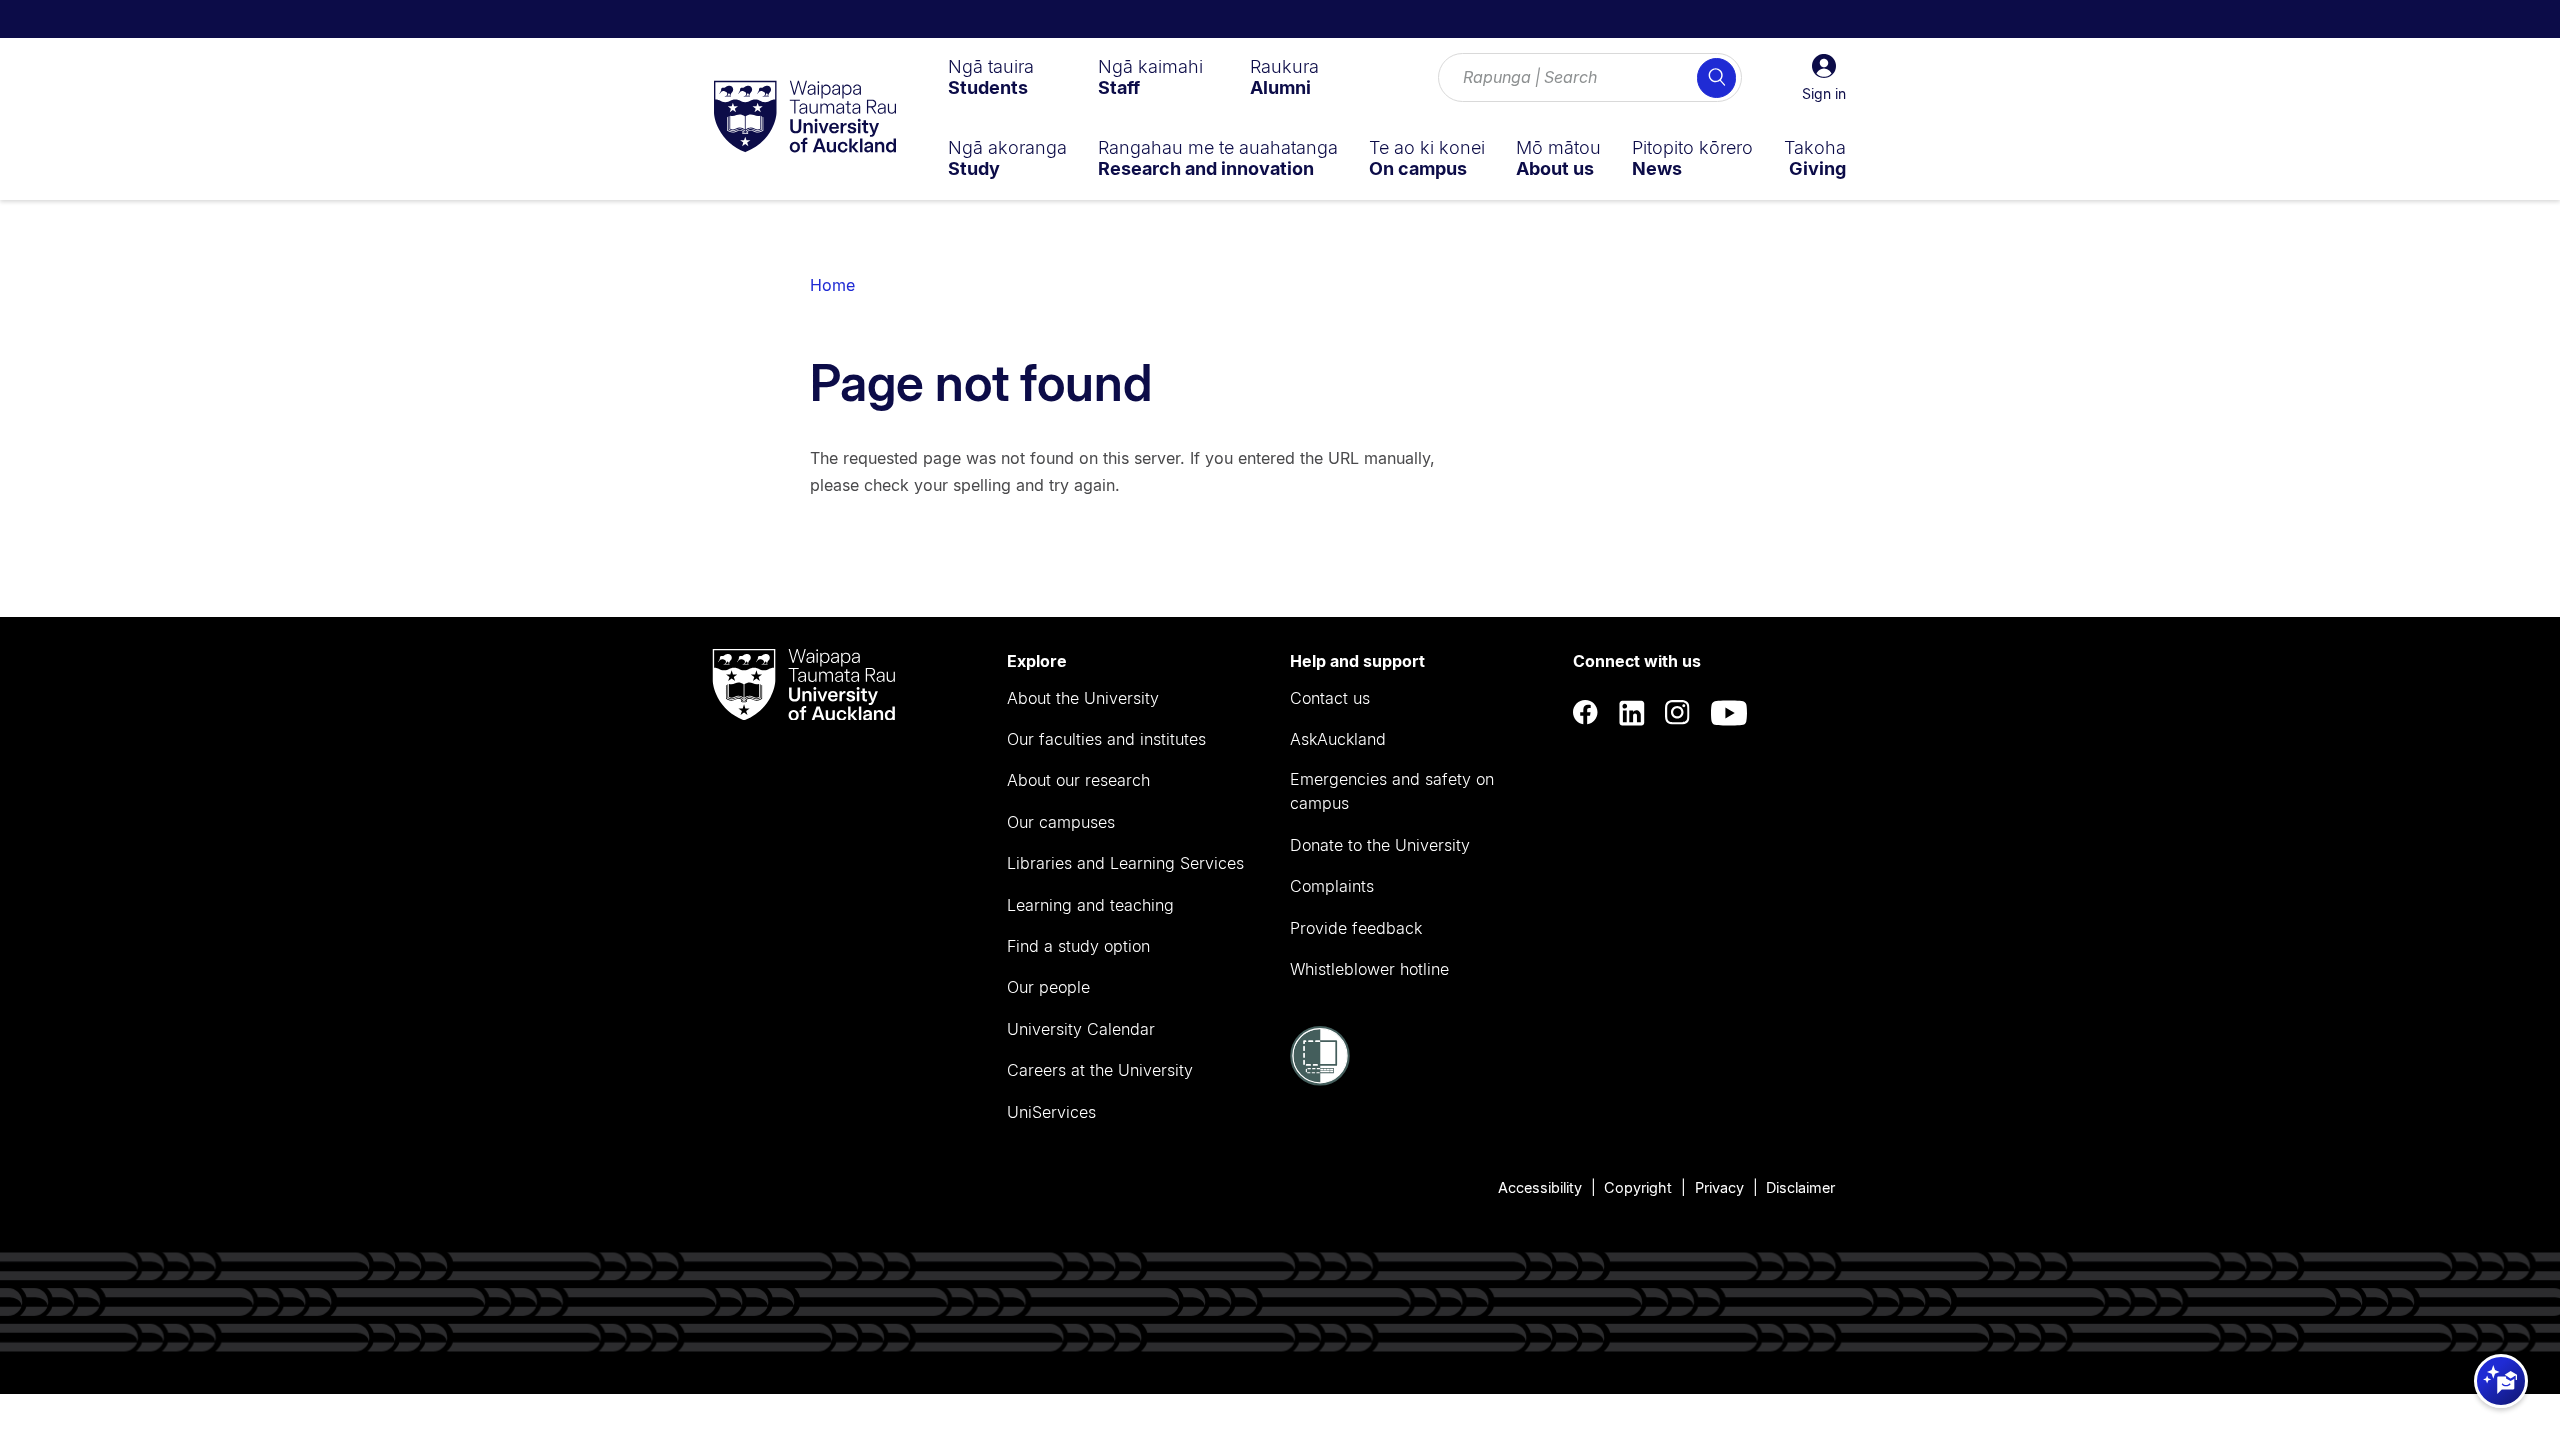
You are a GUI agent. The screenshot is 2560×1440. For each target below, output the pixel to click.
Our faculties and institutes (1106, 739)
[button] (1824, 78)
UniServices (1051, 1112)
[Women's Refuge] (1320, 1080)
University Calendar (1081, 1029)
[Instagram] (1678, 713)
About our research (1078, 780)
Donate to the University (1380, 845)
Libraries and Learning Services (1125, 863)
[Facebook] (1586, 713)
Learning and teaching (1090, 905)
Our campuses (1061, 822)
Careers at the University (1100, 1070)
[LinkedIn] (1632, 713)
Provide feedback (1356, 928)
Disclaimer (1800, 1187)
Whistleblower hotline (1369, 969)
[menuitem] (991, 77)
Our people (1048, 987)
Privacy (1719, 1187)
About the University (1083, 698)
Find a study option (1078, 946)
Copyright (1638, 1187)
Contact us (1330, 698)
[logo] (805, 118)
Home (832, 285)
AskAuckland (1338, 739)
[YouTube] (1729, 713)
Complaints (1332, 886)
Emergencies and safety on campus (1392, 791)
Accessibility (1540, 1187)
